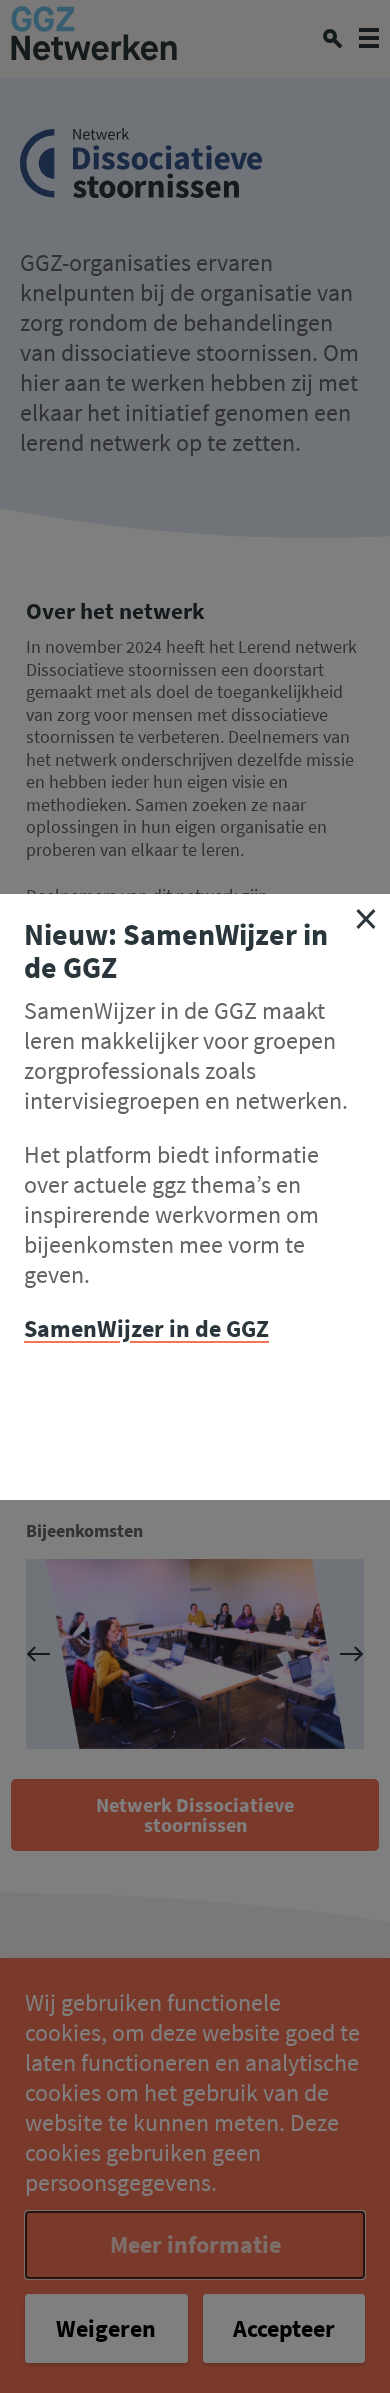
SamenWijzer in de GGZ (146, 1328)
